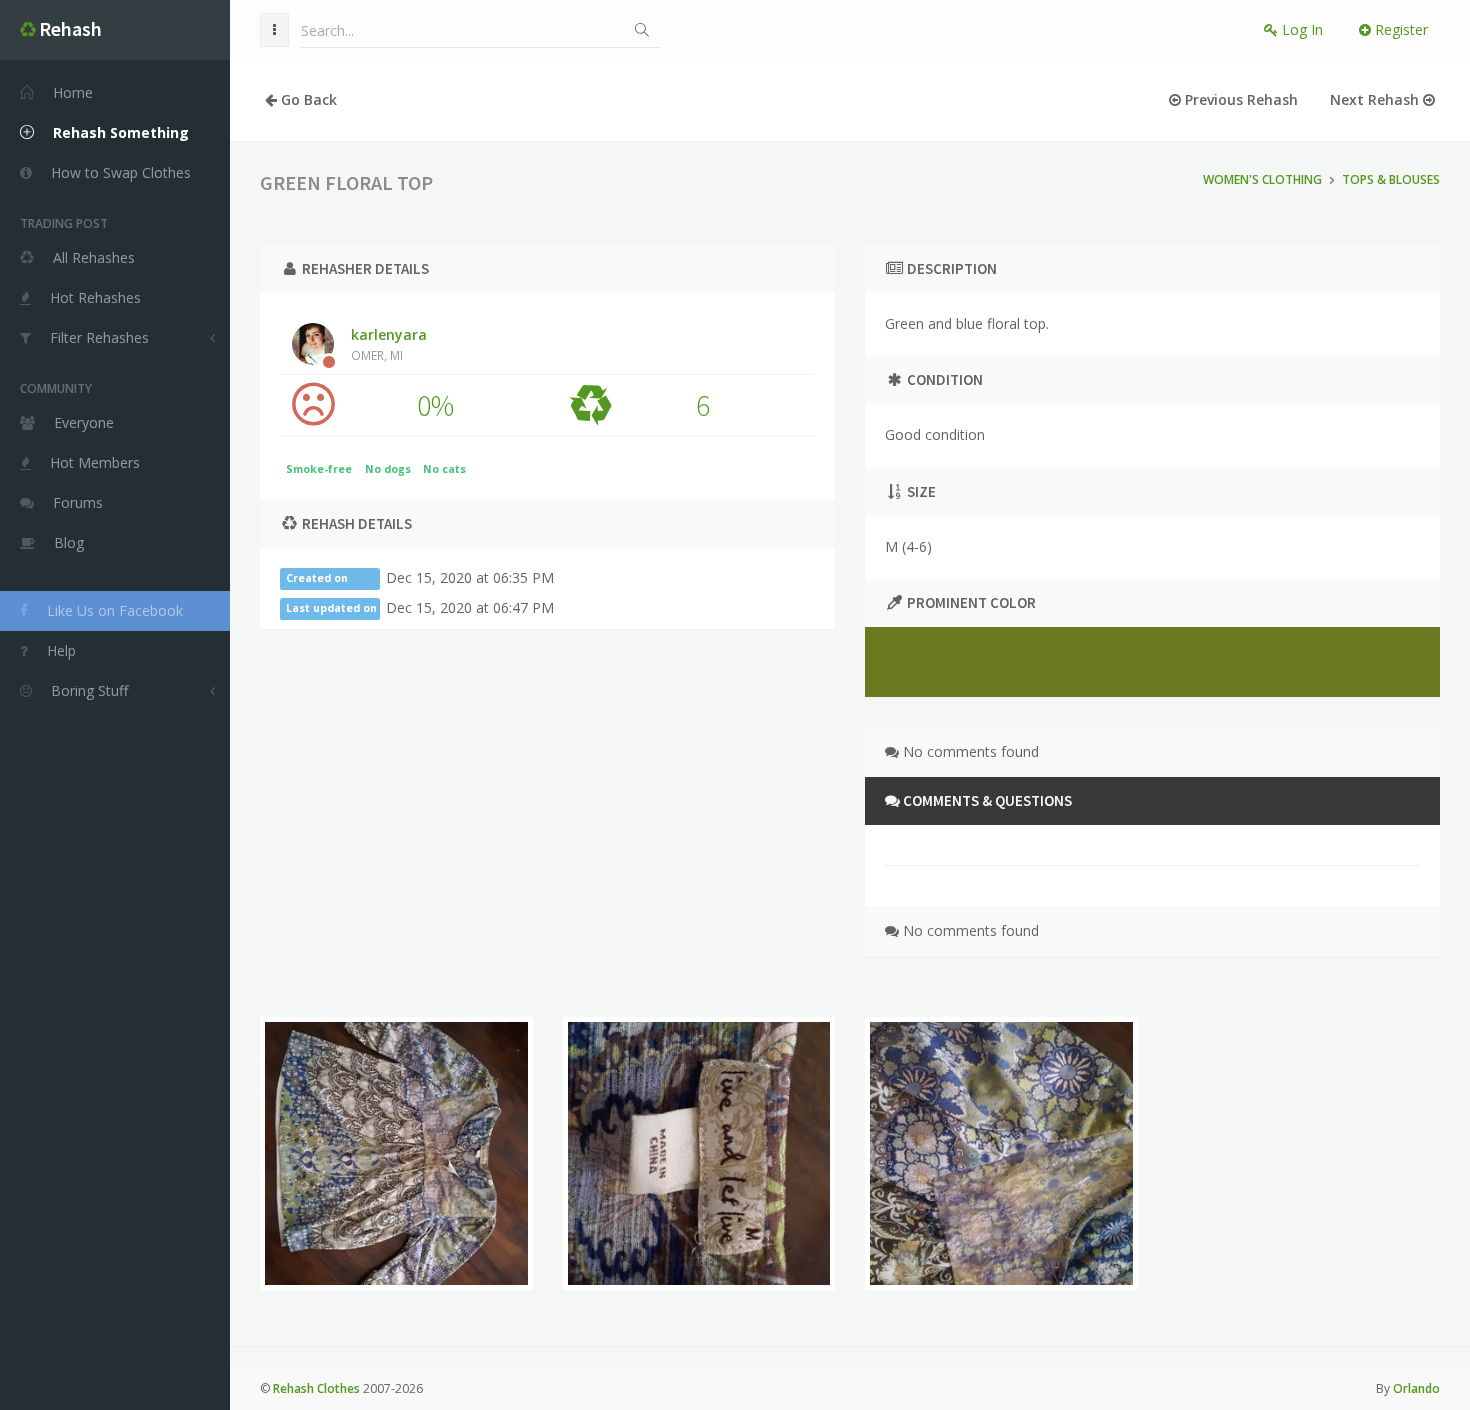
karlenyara (389, 344)
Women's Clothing (1262, 179)
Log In (1300, 29)
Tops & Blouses (1391, 179)
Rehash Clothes (316, 1388)
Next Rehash (1376, 99)
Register (1399, 29)
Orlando (1416, 1388)
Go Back (307, 99)
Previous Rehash (1239, 99)
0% (435, 405)
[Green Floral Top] (396, 1153)
